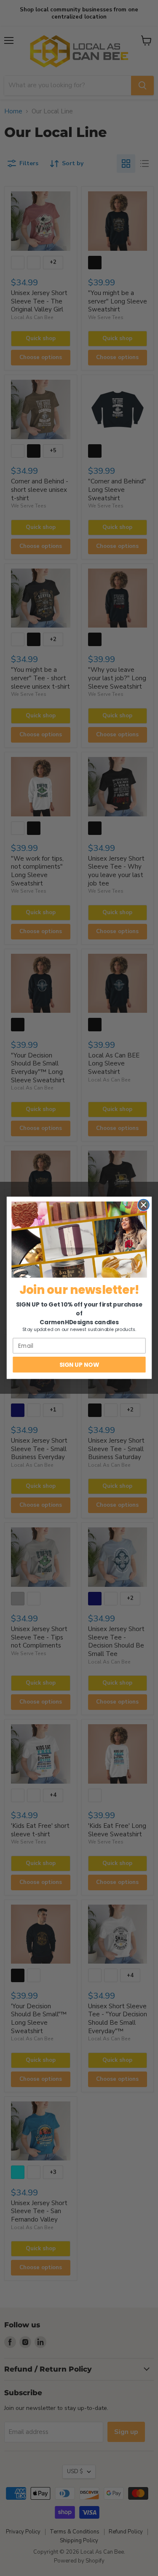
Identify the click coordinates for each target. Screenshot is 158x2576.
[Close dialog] (143, 1205)
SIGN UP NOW (79, 1364)
